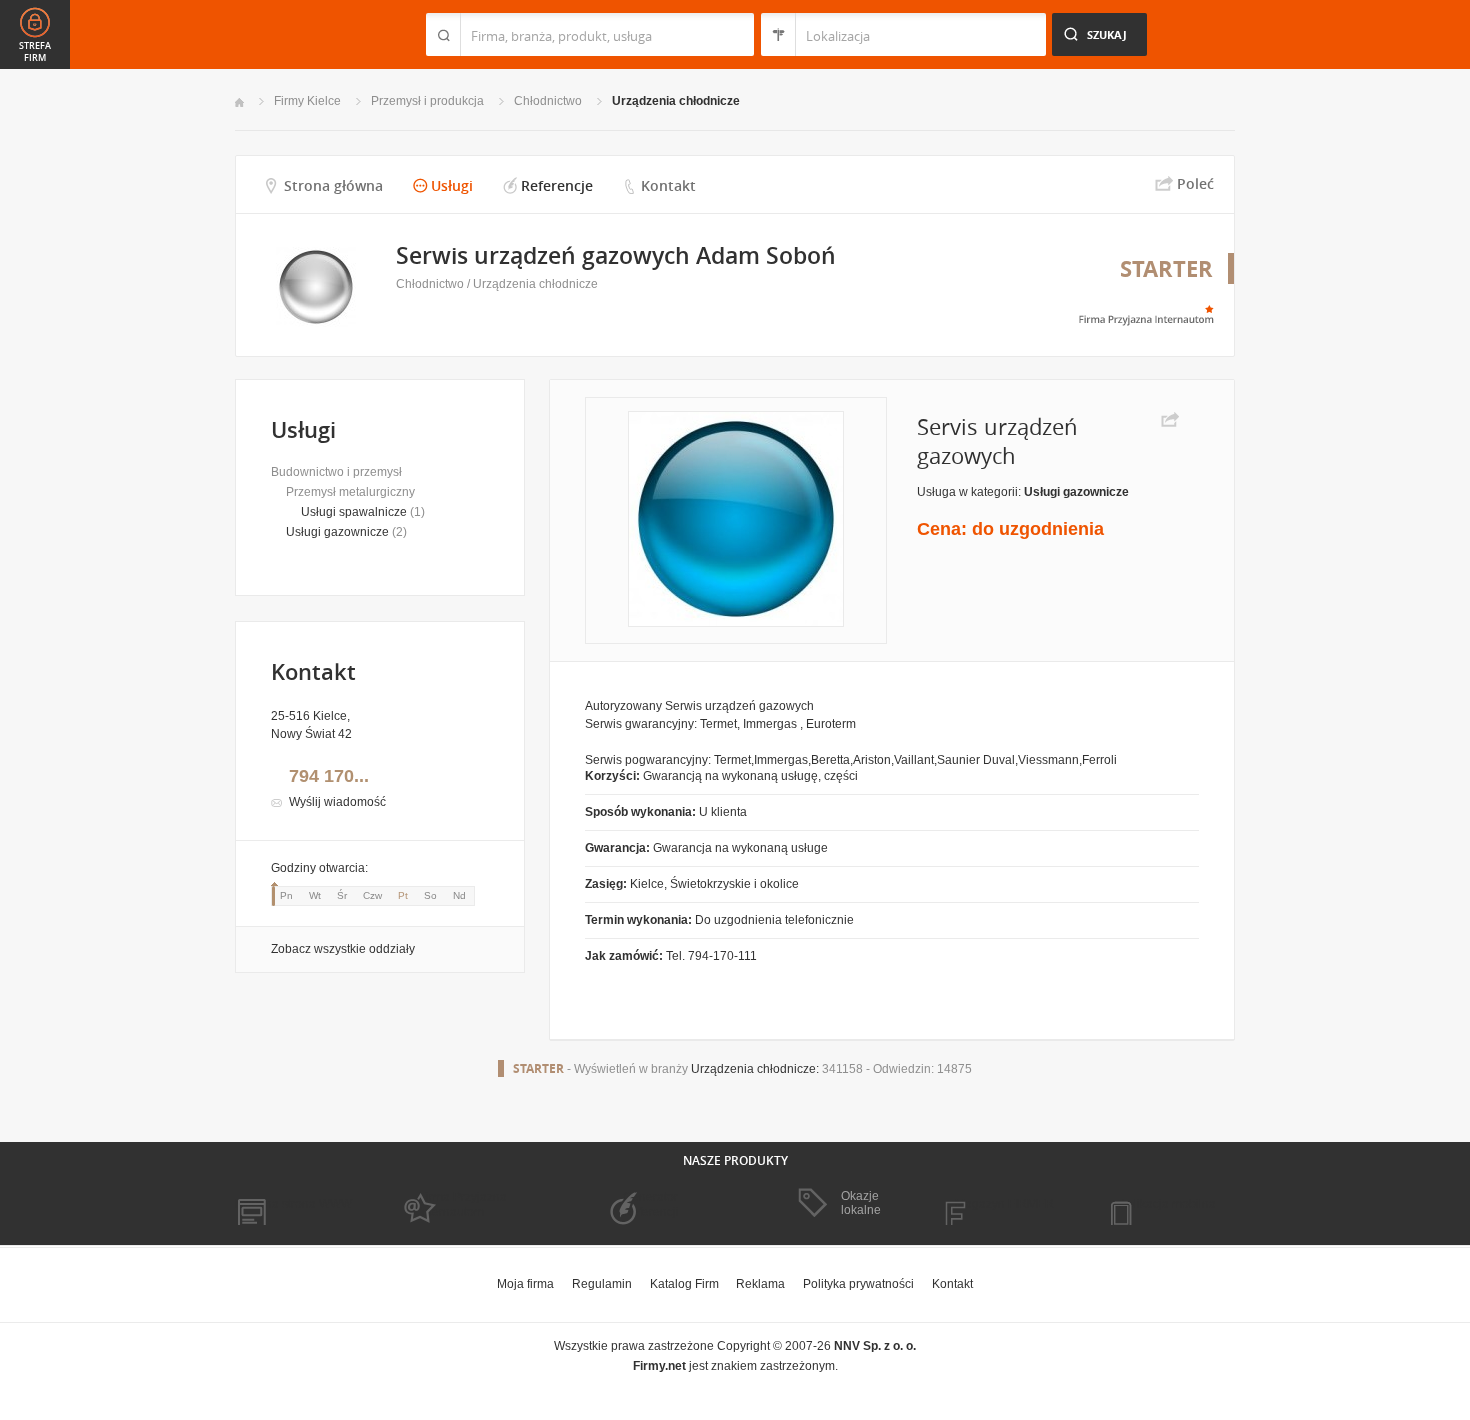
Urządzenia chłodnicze (676, 101)
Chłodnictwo (548, 101)
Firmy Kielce (307, 101)
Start (239, 102)
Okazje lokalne (861, 1203)
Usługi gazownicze (337, 532)
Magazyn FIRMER (1004, 1204)
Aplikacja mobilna (1167, 1204)
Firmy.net (294, 34)
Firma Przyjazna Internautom (463, 1204)
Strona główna (333, 185)
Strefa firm (35, 52)
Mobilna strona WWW (293, 1204)
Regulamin (602, 1284)
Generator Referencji (651, 1204)
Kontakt (668, 185)
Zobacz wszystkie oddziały (343, 949)
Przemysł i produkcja (427, 101)
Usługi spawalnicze (354, 512)
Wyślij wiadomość (337, 802)
